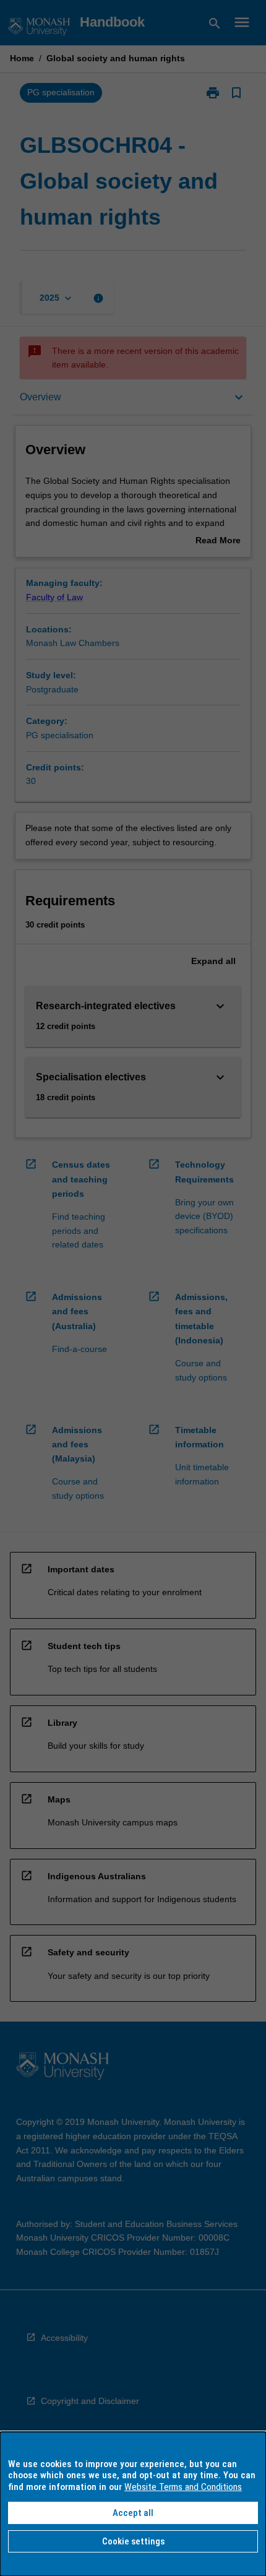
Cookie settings (133, 2541)
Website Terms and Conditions (183, 2487)
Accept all (133, 2513)
